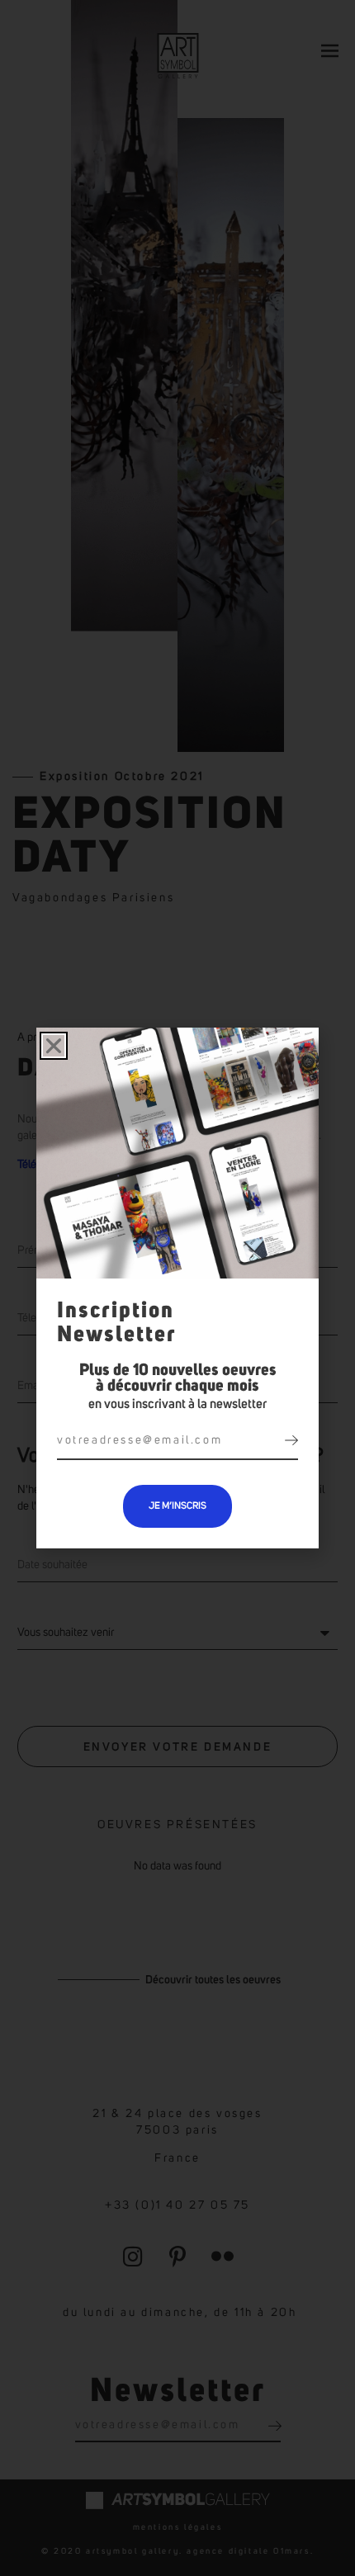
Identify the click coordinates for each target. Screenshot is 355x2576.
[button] (54, 1046)
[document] (177, 1288)
